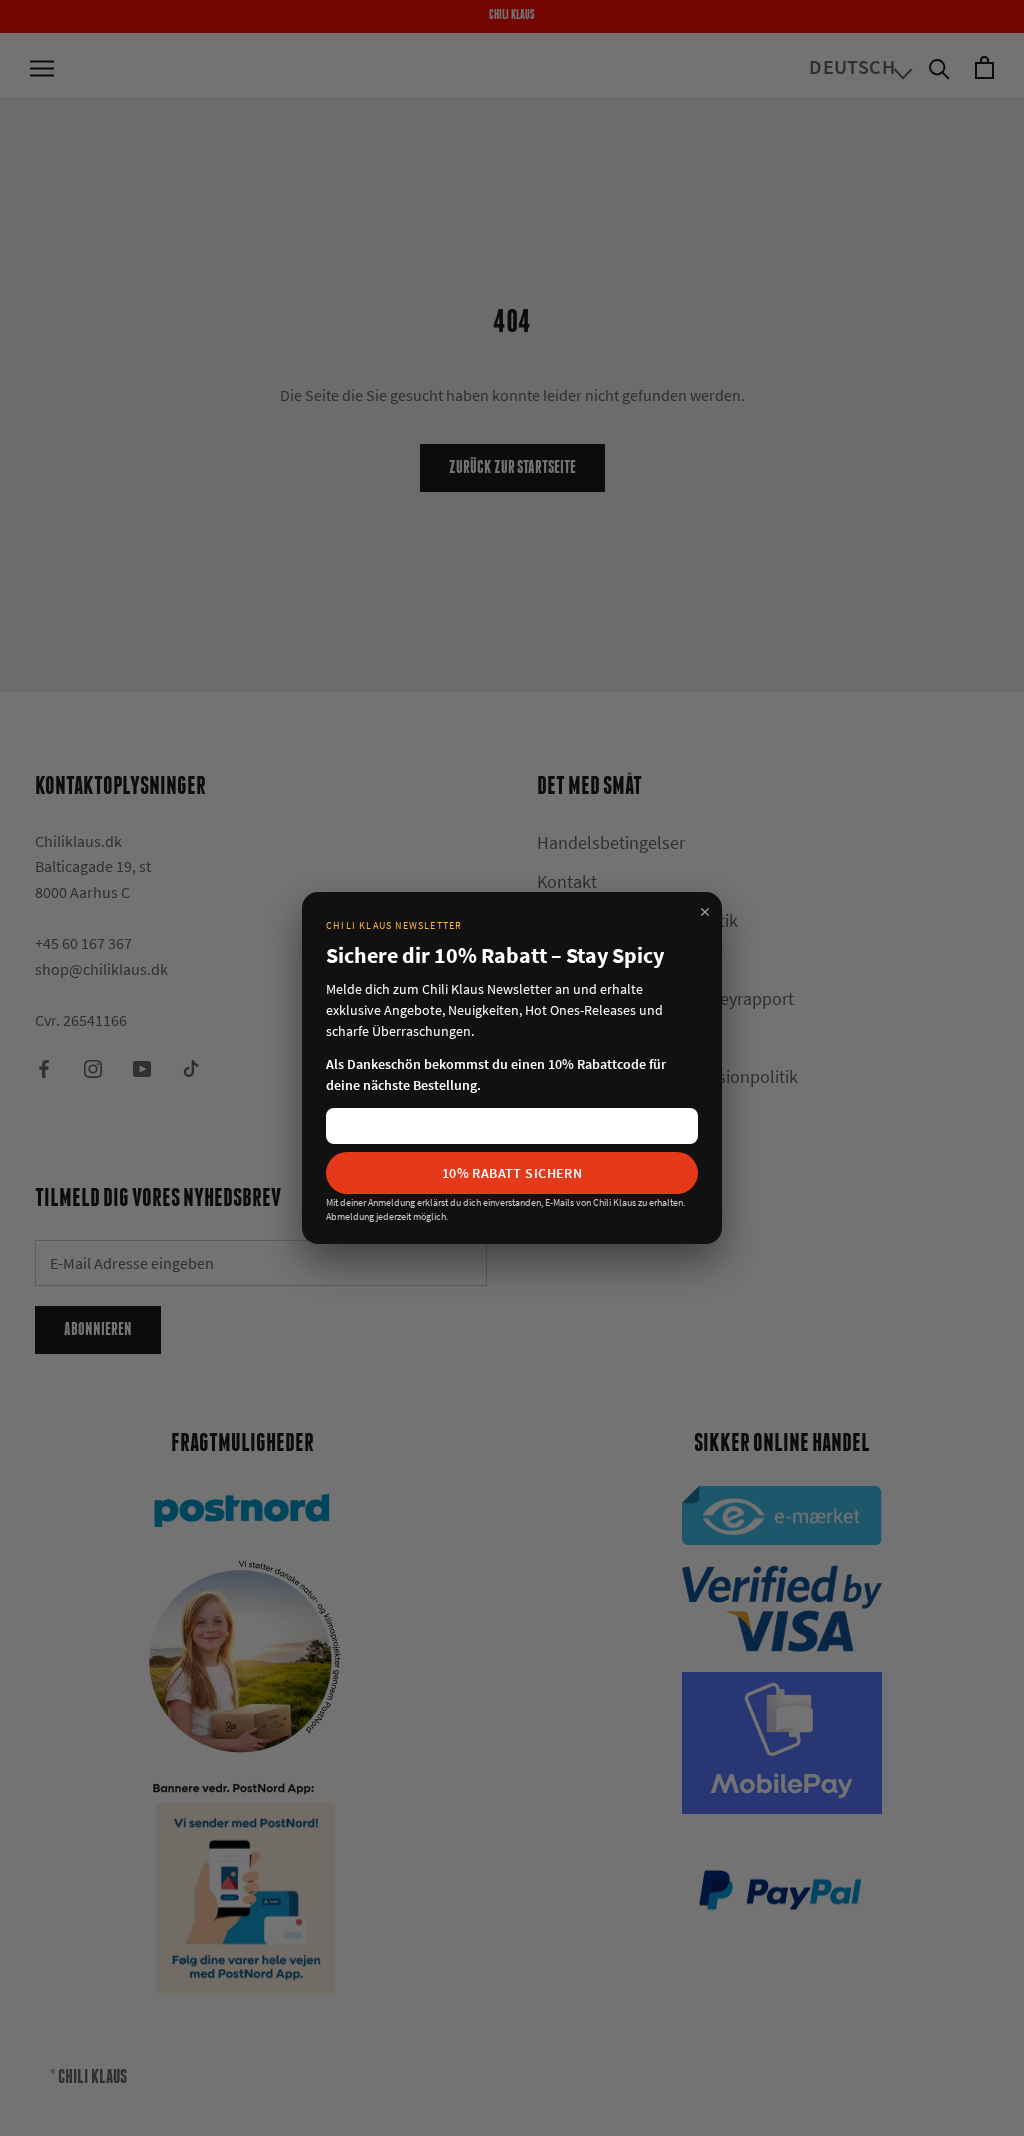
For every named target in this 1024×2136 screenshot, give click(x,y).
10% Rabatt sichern (512, 1173)
